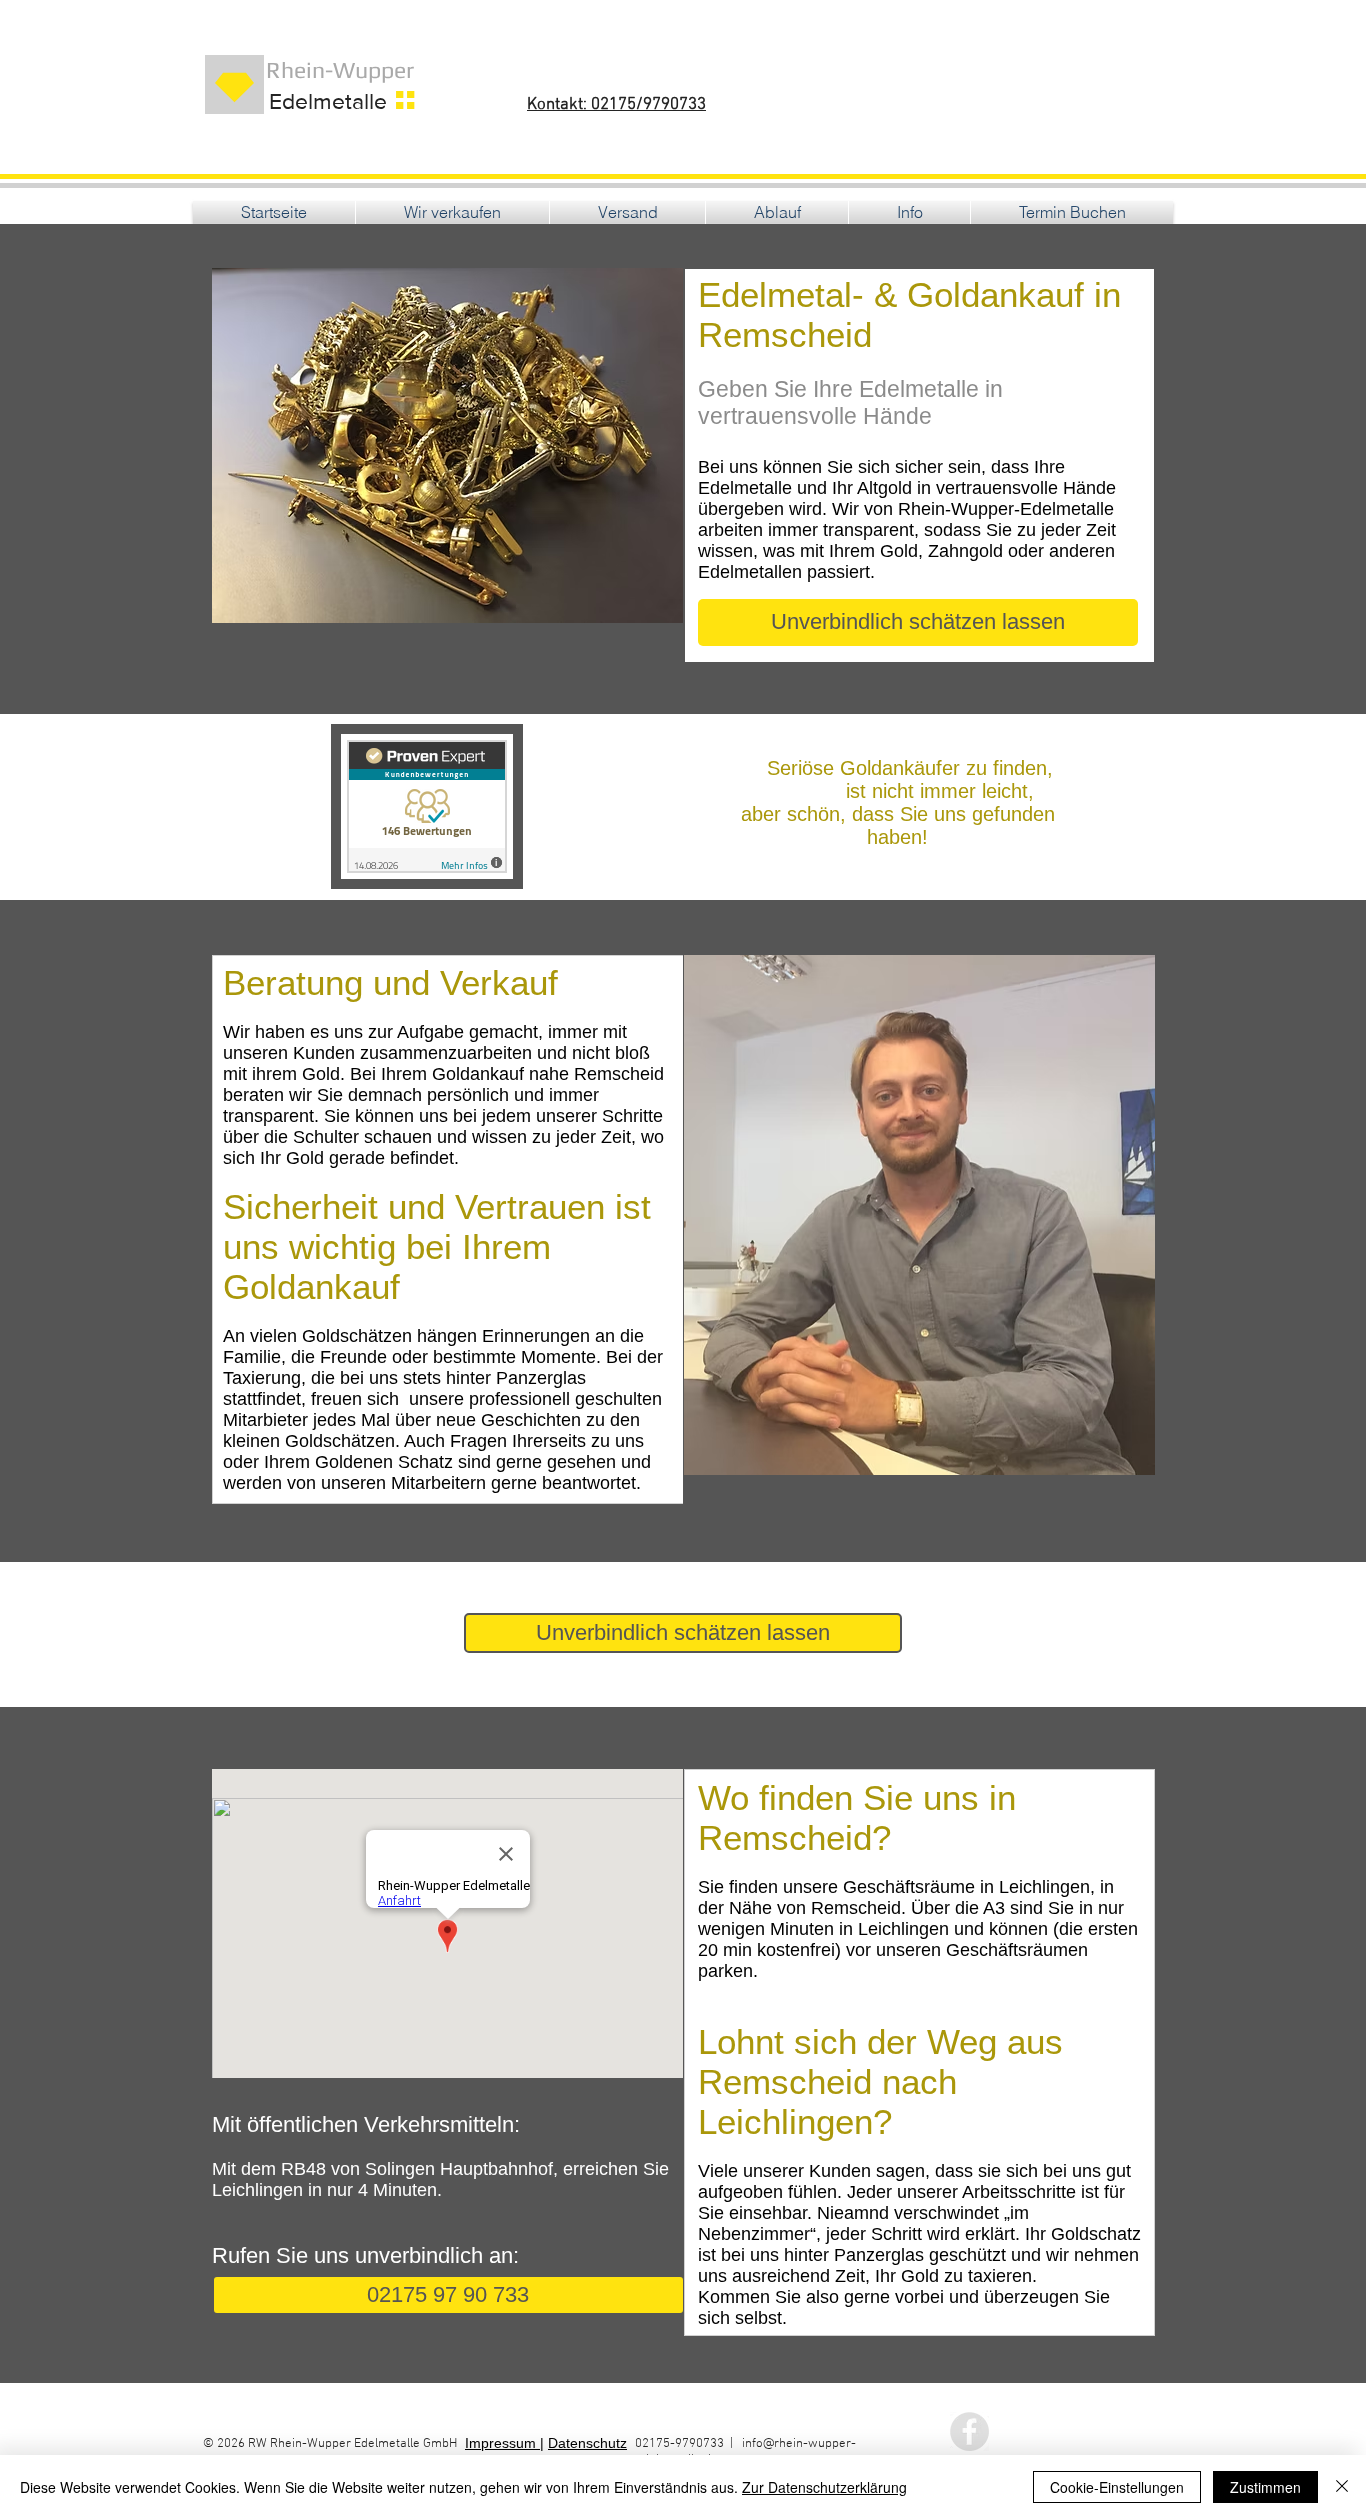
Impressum (502, 2443)
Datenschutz (587, 2443)
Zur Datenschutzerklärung (824, 2487)
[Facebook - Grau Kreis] (969, 2431)
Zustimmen (1265, 2487)
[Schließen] (1342, 2487)
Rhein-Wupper (327, 69)
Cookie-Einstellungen (1117, 2487)
